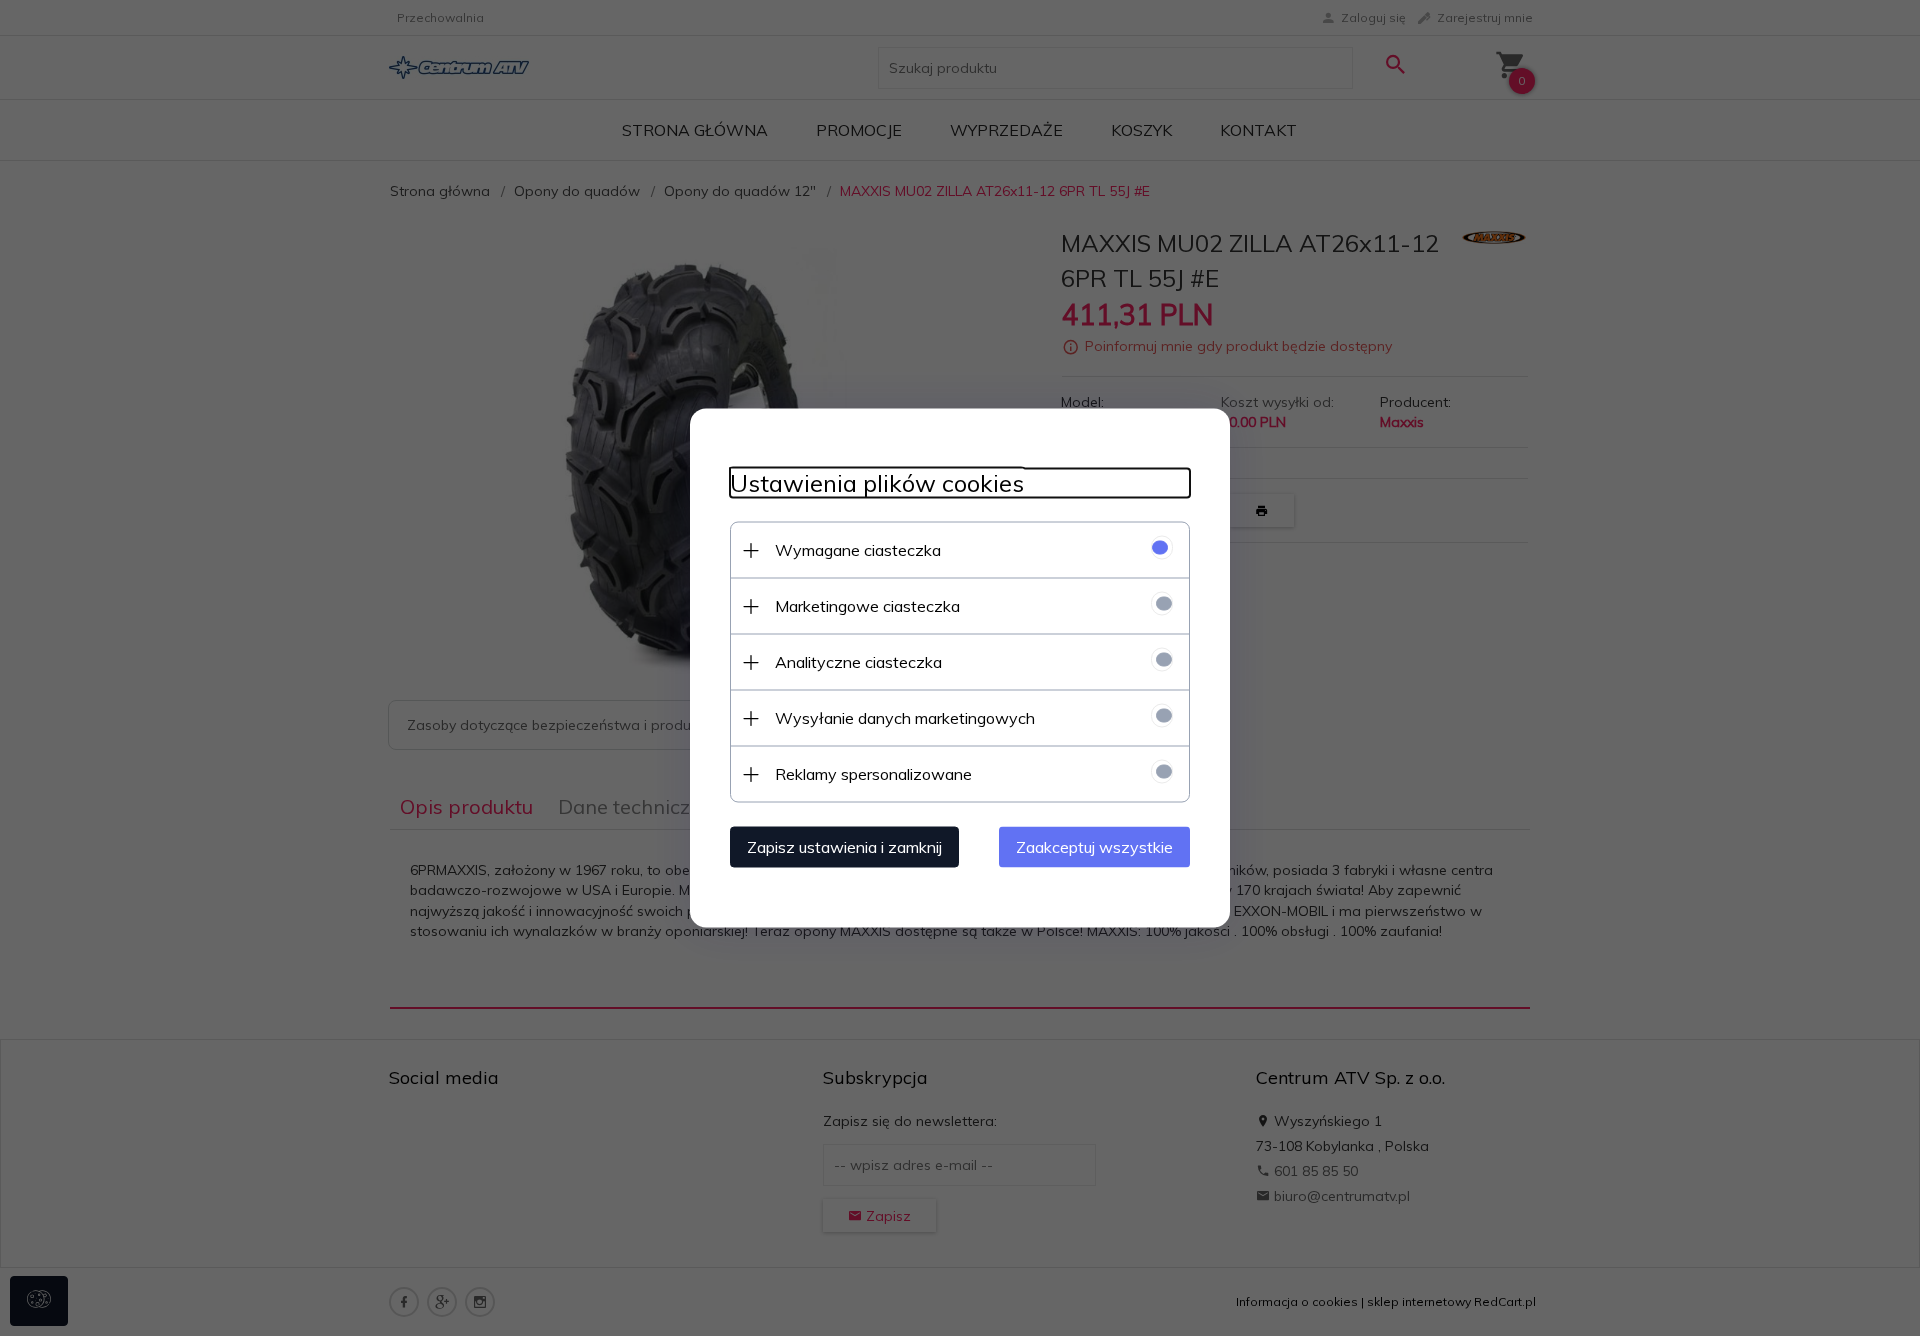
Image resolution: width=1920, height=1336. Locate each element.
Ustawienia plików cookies (877, 483)
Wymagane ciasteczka (858, 550)
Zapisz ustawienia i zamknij (844, 847)
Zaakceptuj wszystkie (1094, 847)
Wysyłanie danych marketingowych (905, 718)
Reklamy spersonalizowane (873, 774)
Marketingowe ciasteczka (867, 606)
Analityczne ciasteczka (858, 662)
